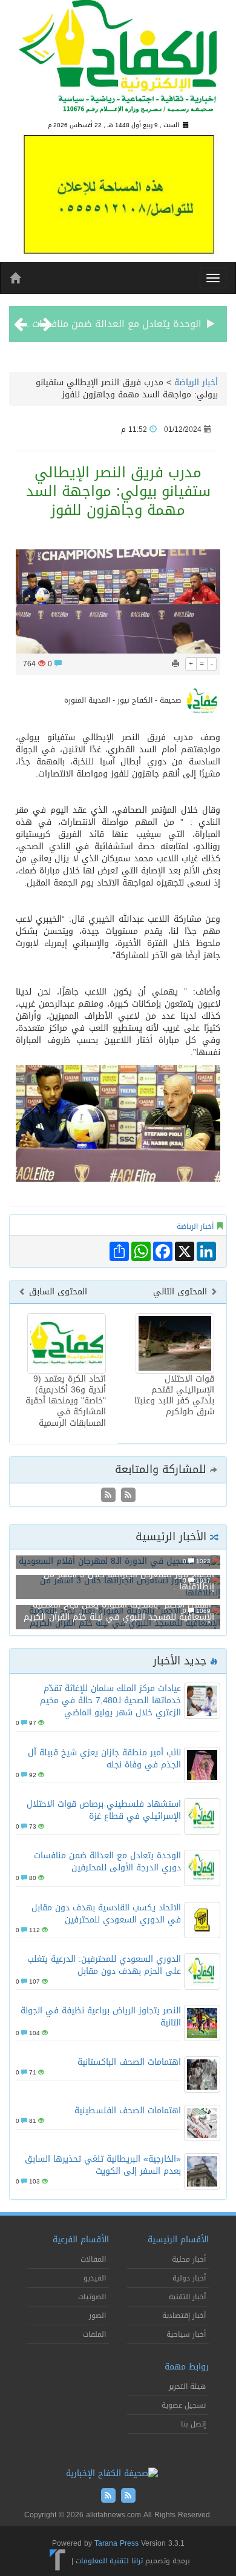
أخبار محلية (189, 2259)
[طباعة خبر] (175, 664)
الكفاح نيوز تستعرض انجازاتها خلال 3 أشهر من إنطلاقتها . (129, 1581)
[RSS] (108, 1496)
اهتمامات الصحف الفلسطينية (128, 2111)
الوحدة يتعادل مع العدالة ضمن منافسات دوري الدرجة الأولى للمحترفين (107, 1862)
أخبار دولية (189, 2278)
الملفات (94, 2334)
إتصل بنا (193, 2424)
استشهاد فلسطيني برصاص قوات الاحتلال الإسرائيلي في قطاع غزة (104, 1810)
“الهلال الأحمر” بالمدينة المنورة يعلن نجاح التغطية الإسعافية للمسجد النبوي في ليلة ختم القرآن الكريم (119, 1611)
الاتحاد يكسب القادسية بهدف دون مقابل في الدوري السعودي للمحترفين (106, 1914)
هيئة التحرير (187, 2386)
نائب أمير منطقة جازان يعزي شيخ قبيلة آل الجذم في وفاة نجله (104, 1759)
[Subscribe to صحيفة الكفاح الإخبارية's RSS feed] (127, 1496)
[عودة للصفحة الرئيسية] (118, 61)
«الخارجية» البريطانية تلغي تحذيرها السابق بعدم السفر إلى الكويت (103, 2165)
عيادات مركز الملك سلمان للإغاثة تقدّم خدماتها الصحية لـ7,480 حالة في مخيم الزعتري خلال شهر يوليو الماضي (110, 1700)
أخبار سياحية (186, 2334)
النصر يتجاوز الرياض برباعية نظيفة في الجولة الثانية (101, 2017)
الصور (97, 2316)
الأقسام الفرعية (81, 2240)
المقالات (93, 2259)
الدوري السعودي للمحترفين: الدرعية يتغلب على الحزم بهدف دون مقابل (104, 1965)
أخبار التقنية (187, 2297)
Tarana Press (116, 2543)
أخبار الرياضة (196, 382)
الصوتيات (92, 2297)
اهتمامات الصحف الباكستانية (129, 2062)
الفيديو (95, 2278)
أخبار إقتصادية (184, 2316)
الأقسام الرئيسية (178, 2240)
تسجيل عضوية (184, 2405)
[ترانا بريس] (58, 2561)
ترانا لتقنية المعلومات (109, 2561)
